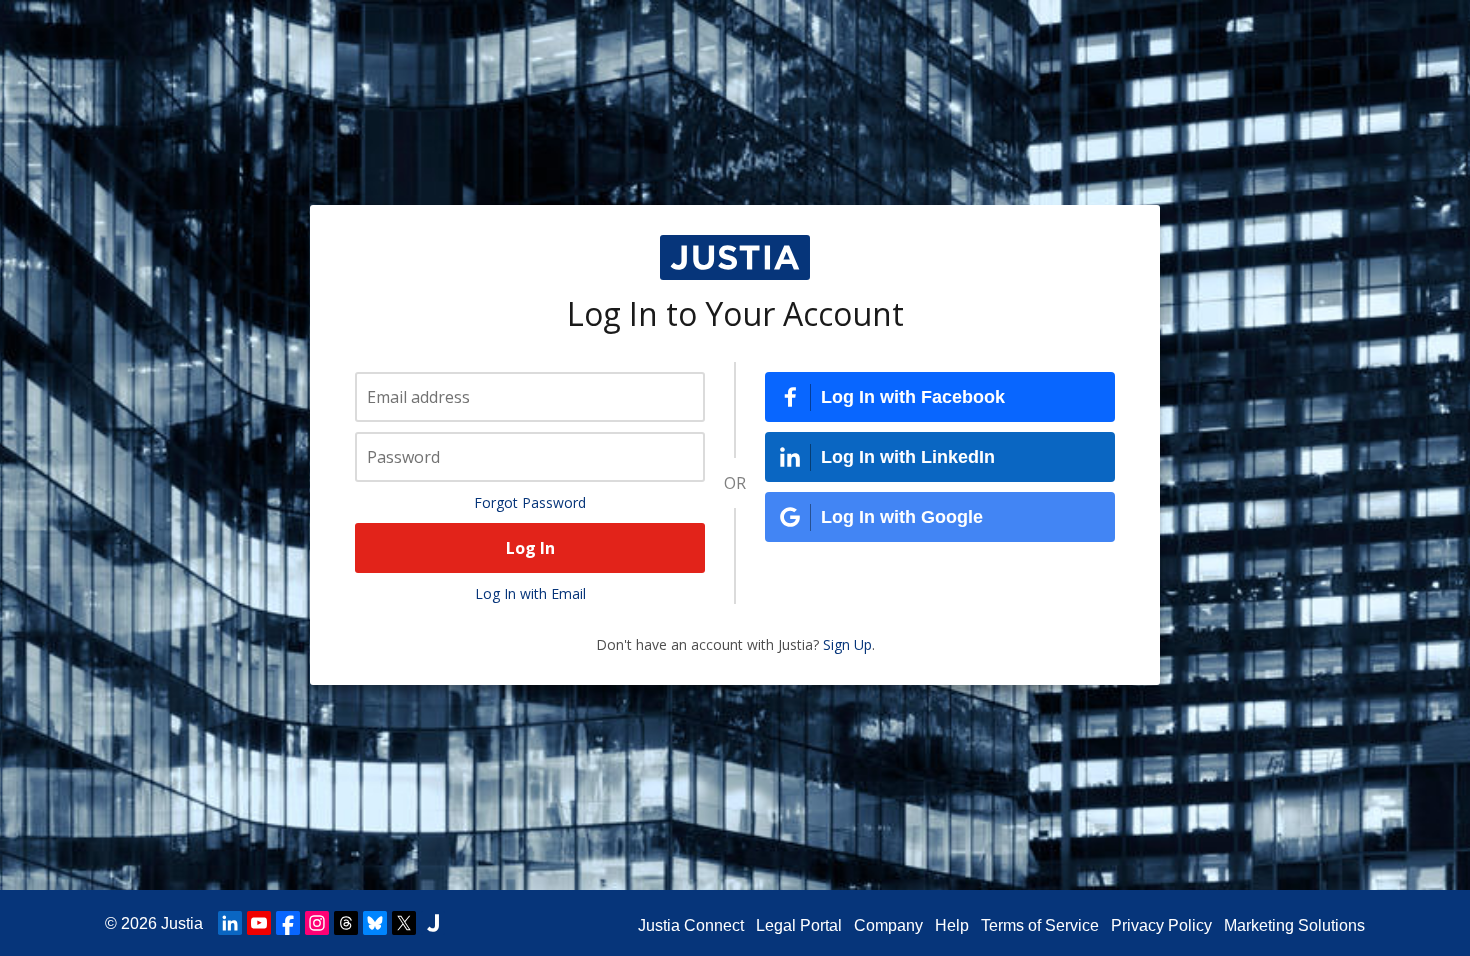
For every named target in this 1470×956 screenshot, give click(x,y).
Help (952, 925)
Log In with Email (530, 593)
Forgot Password (530, 502)
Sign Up (847, 644)
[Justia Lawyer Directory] (433, 923)
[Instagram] (317, 923)
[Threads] (346, 923)
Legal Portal (799, 925)
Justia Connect (691, 925)
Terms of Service (1040, 925)
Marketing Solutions (1294, 925)
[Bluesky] (375, 923)
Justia (182, 923)
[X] (404, 923)
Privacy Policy (1161, 925)
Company (888, 925)
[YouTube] (259, 923)
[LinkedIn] (230, 923)
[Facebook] (288, 923)
